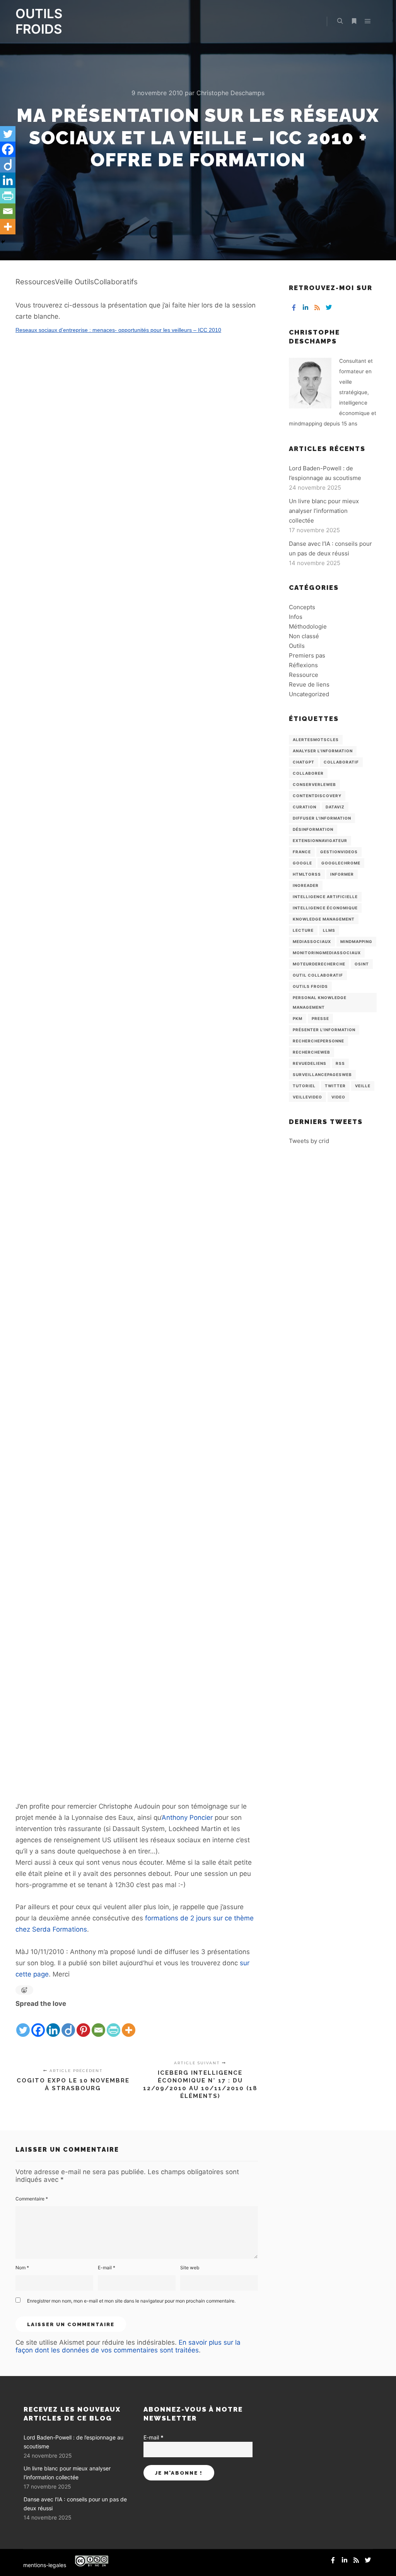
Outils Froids (310, 986)
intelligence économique (325, 908)
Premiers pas (307, 655)
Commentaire (32, 2199)
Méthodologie (308, 626)
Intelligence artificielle (325, 897)
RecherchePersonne (318, 1041)
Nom (22, 2268)
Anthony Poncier (187, 1818)
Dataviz (335, 807)
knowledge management (324, 919)
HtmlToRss (307, 874)
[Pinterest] (83, 2024)
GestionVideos (339, 852)
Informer (342, 874)
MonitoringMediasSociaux (327, 953)
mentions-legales (45, 2565)
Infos (296, 617)
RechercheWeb (312, 1052)
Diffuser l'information (322, 818)
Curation (305, 807)
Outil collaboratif (318, 975)
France (302, 852)
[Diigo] (68, 2024)
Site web (190, 2268)
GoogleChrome (341, 863)
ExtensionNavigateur (320, 840)
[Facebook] (38, 2024)
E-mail (107, 2268)
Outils (297, 646)
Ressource (304, 675)
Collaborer (308, 773)
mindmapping (356, 941)
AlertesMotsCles (316, 740)
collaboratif (341, 762)
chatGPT (304, 762)
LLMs (329, 930)
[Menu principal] (368, 21)
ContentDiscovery (317, 796)
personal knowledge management (320, 1002)
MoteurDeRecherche (319, 964)
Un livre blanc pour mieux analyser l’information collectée (324, 511)
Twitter (335, 1086)
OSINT (362, 964)
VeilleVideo (307, 1097)
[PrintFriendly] (114, 2024)
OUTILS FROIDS (39, 21)
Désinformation (313, 829)
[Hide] (3, 242)
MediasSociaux (312, 941)
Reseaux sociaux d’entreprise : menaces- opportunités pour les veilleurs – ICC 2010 (118, 330)
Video (338, 1097)
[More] (129, 2024)
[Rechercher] (340, 21)
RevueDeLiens (310, 1063)
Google (302, 863)
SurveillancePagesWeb (322, 1074)
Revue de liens (309, 684)
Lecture (303, 930)
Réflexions (303, 665)
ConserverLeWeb (314, 784)
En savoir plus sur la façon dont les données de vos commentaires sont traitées (128, 2346)
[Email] (98, 2024)
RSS (340, 1063)
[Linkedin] (53, 2024)
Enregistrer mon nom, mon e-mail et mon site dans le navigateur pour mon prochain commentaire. (131, 2301)
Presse (320, 1018)
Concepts (302, 607)
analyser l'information (323, 751)
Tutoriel (304, 1086)
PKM (298, 1018)
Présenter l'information (324, 1030)
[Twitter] (23, 2024)
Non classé (304, 636)
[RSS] (317, 307)
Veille (363, 1086)
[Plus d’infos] (354, 21)
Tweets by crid (309, 1141)
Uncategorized (309, 694)
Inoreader (306, 885)
